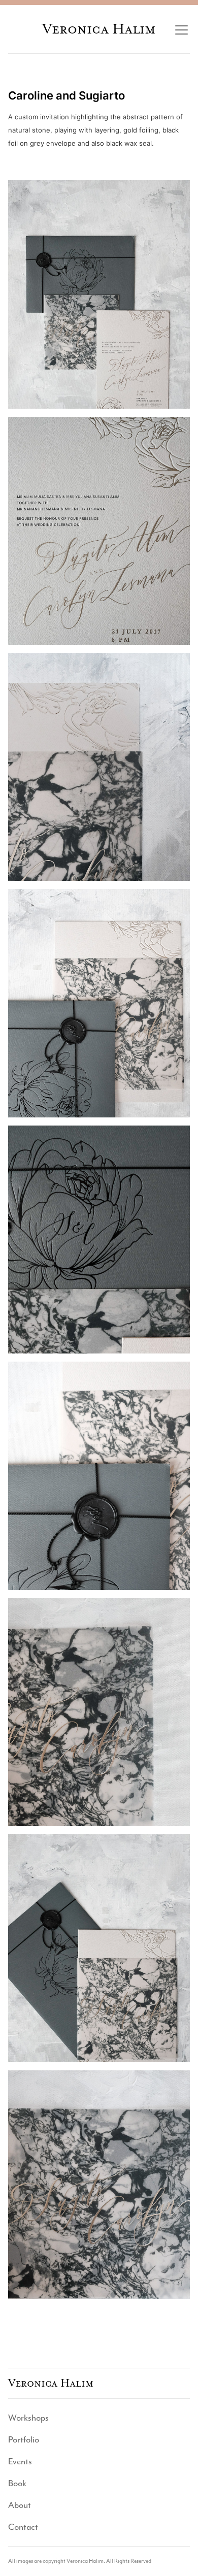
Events (20, 2461)
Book (17, 2483)
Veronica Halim (99, 29)
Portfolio (24, 2439)
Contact (23, 2527)
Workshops (28, 2418)
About (20, 2505)
